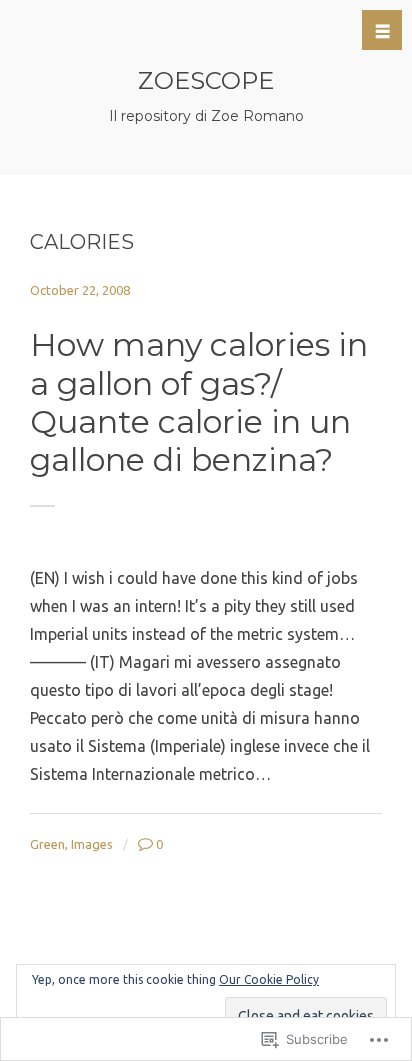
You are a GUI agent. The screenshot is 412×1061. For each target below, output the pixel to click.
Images (92, 844)
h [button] (382, 31)
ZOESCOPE (206, 80)
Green (47, 844)
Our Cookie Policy (269, 979)
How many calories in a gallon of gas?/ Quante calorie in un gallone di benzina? (199, 402)
